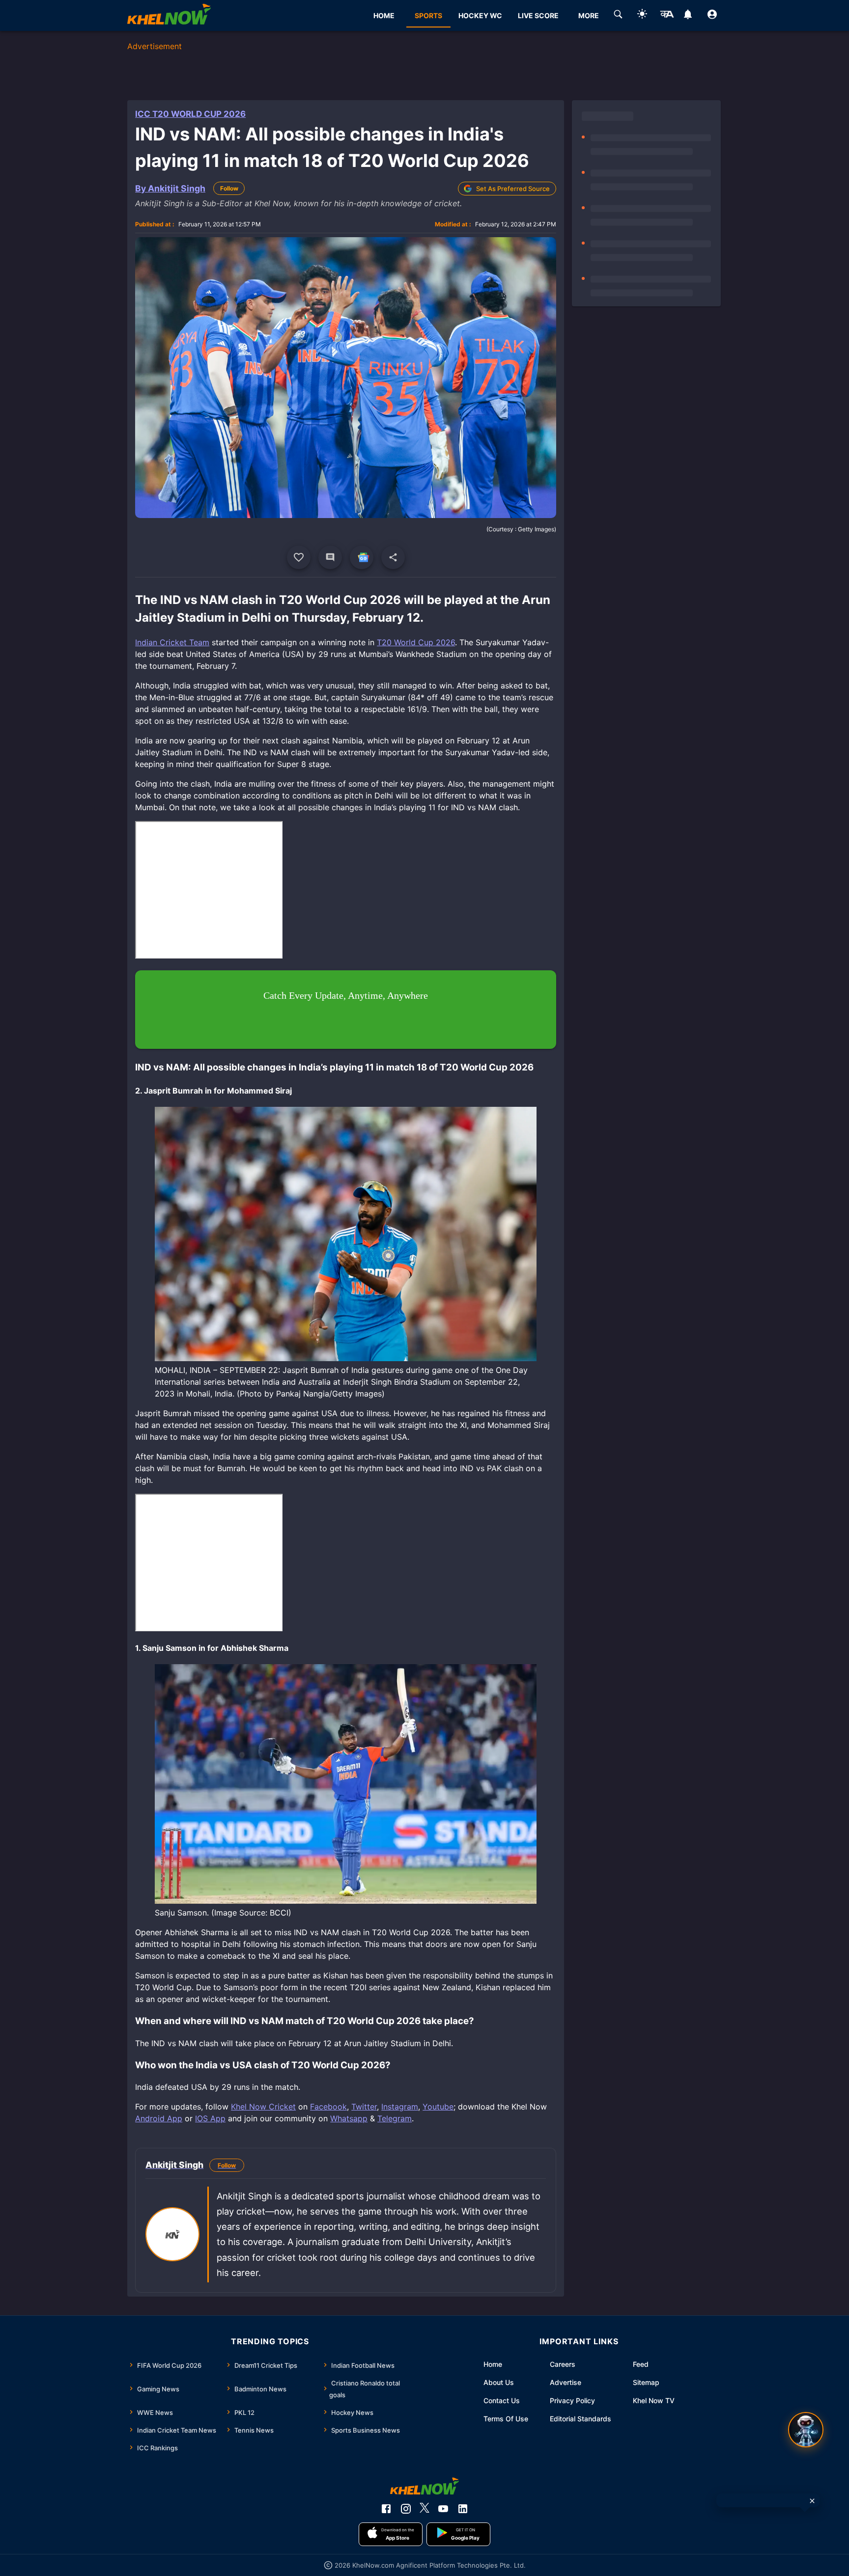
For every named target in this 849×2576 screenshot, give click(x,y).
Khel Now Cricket (263, 2107)
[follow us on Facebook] (386, 2509)
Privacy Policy (572, 2400)
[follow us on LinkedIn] (463, 2509)
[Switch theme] (642, 15)
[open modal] (806, 2430)
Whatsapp (349, 2118)
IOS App (210, 2118)
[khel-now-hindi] (667, 16)
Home (493, 2364)
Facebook (328, 2107)
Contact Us (502, 2400)
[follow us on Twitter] (424, 2509)
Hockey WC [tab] (480, 15)
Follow (229, 188)
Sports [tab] (428, 15)
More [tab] (589, 15)
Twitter (364, 2107)
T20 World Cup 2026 (416, 642)
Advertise (566, 2382)
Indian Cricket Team (172, 642)
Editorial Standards (580, 2419)
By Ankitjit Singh (170, 188)
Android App (159, 2118)
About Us (499, 2382)
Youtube (438, 2107)
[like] (299, 557)
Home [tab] (384, 15)
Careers (563, 2364)
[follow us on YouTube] (443, 2509)
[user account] (712, 16)
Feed (641, 2364)
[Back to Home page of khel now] (169, 15)
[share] (393, 557)
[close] (812, 2501)
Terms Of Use (506, 2419)
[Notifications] (688, 16)
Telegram (395, 2118)
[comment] (330, 557)
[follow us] (362, 557)
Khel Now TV (654, 2400)
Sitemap (646, 2382)
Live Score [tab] (538, 15)
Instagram (400, 2107)
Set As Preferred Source (513, 189)
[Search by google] (618, 16)
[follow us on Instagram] (406, 2509)
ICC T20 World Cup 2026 (190, 114)
